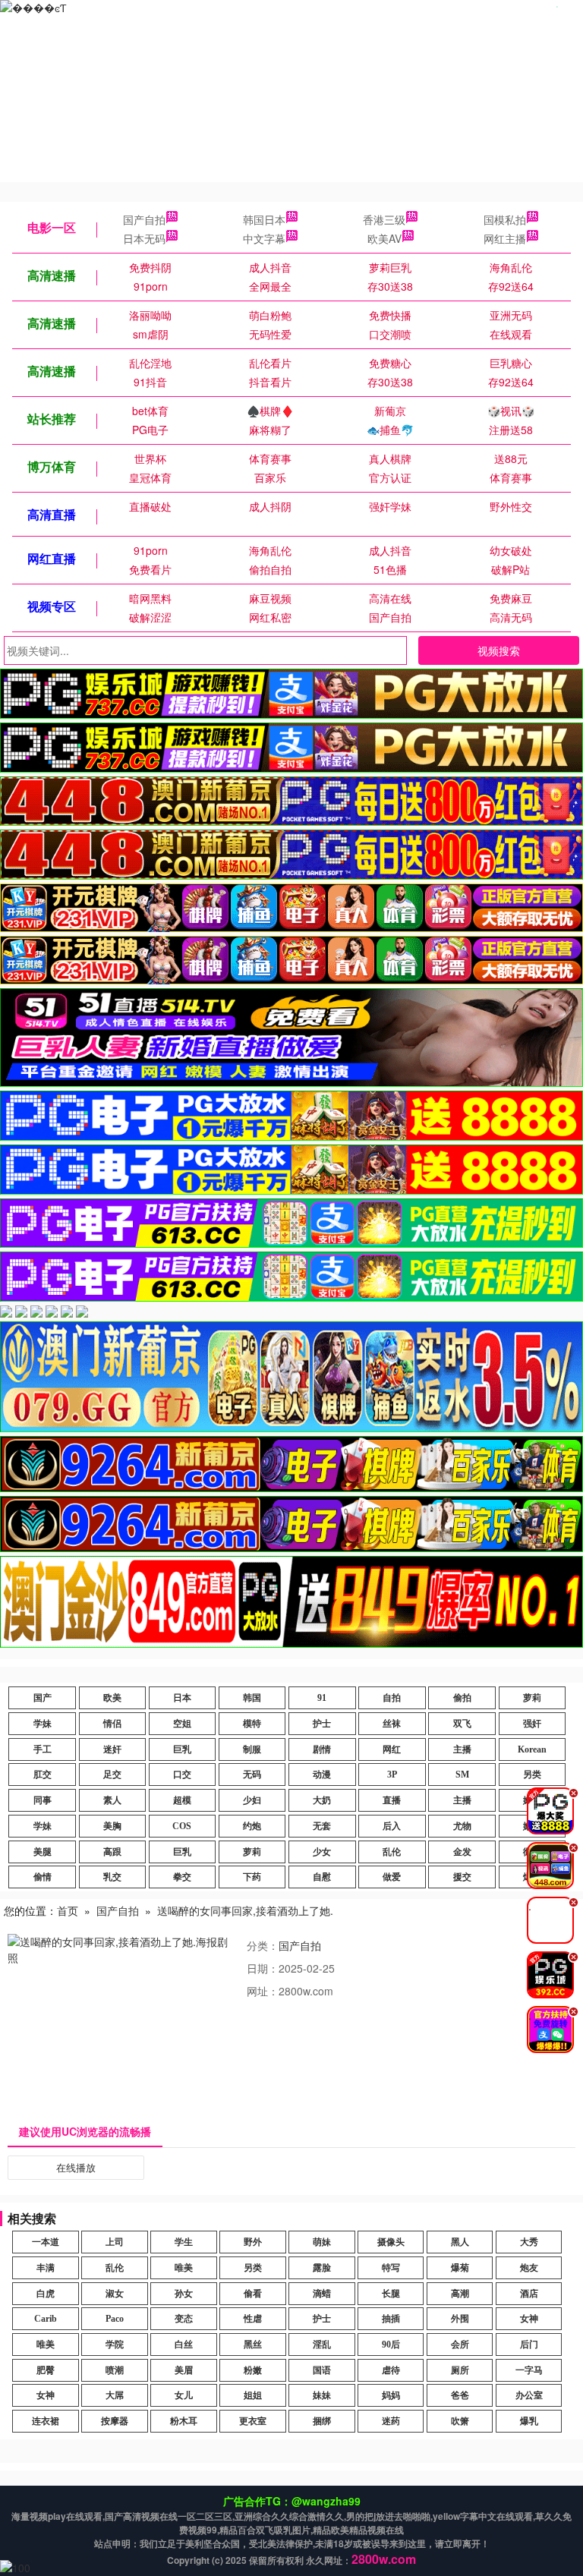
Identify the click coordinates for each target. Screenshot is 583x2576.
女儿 (184, 2395)
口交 (182, 1775)
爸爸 (460, 2395)
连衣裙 (46, 2421)
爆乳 (529, 2421)
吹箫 (460, 2421)
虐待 (391, 2370)
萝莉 (532, 1698)
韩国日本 (264, 219)
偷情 (43, 1877)
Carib (46, 2319)
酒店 (529, 2294)
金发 (462, 1852)
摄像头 (391, 2242)
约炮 (252, 1826)
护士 (322, 1724)
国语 (322, 2370)
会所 (460, 2345)
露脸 (322, 2268)
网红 (392, 1749)
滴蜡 (322, 2294)
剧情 (322, 1749)
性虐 (253, 2319)
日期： (263, 1968)
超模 (182, 1800)
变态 (184, 2319)
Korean (532, 1749)
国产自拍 (144, 219)
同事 (43, 1800)
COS (182, 1826)
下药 (252, 1877)
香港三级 (384, 219)
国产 (43, 1698)
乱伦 (392, 1852)
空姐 (182, 1724)
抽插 (391, 2319)
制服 (252, 1749)
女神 (529, 2319)
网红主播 (505, 238)
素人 (112, 1800)
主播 (462, 1749)
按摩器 (115, 2421)
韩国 (252, 1698)
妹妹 (322, 2395)
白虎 (46, 2294)
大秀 (529, 2242)
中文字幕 (264, 238)
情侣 (112, 1724)
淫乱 (322, 2345)
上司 (115, 2242)
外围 (460, 2319)
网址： (263, 1991)
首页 (68, 1910)
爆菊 (460, 2268)
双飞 (462, 1724)
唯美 (184, 2268)
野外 (253, 2242)
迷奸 (112, 1749)
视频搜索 (499, 650)
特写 (391, 2268)
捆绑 (322, 2421)
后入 (392, 1826)
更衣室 (253, 2421)
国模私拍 (505, 219)
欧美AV (384, 238)
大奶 (322, 1800)
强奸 (532, 1724)
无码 (252, 1775)
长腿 (391, 2294)
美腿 (43, 1852)
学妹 (43, 1724)
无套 (322, 1826)
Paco (115, 2319)
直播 (392, 1800)
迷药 (391, 2421)
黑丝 (253, 2345)
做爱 (392, 1877)
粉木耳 (184, 2421)
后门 (529, 2345)
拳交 (182, 1877)
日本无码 (144, 238)
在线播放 (76, 2167)
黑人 (460, 2242)
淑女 (115, 2294)
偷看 (253, 2294)
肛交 (43, 1775)
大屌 (115, 2395)
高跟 (112, 1852)
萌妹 (322, 2242)
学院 (115, 2345)
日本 (182, 1698)
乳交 (112, 1877)
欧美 (112, 1698)
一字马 (529, 2370)
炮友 (529, 2268)
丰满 (46, 2268)
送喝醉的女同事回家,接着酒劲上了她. (245, 1910)
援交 (462, 1877)
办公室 (529, 2395)
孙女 (184, 2294)
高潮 (460, 2294)
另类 (532, 1775)
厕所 (460, 2370)
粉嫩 (253, 2370)
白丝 (184, 2345)
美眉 (184, 2370)
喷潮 (115, 2370)
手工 (43, 1749)
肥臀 (46, 2370)
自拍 (392, 1698)
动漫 (322, 1775)
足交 (112, 1775)
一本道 (46, 2242)
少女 (322, 1852)
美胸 (112, 1826)
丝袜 (392, 1724)
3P (392, 1775)
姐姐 (253, 2395)
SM (462, 1775)
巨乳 (182, 1749)
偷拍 (462, 1698)
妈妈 (391, 2395)
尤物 (462, 1826)
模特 (252, 1724)
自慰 (322, 1877)
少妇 (252, 1800)
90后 (391, 2345)
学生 (184, 2242)
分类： (263, 1945)
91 (322, 1698)
